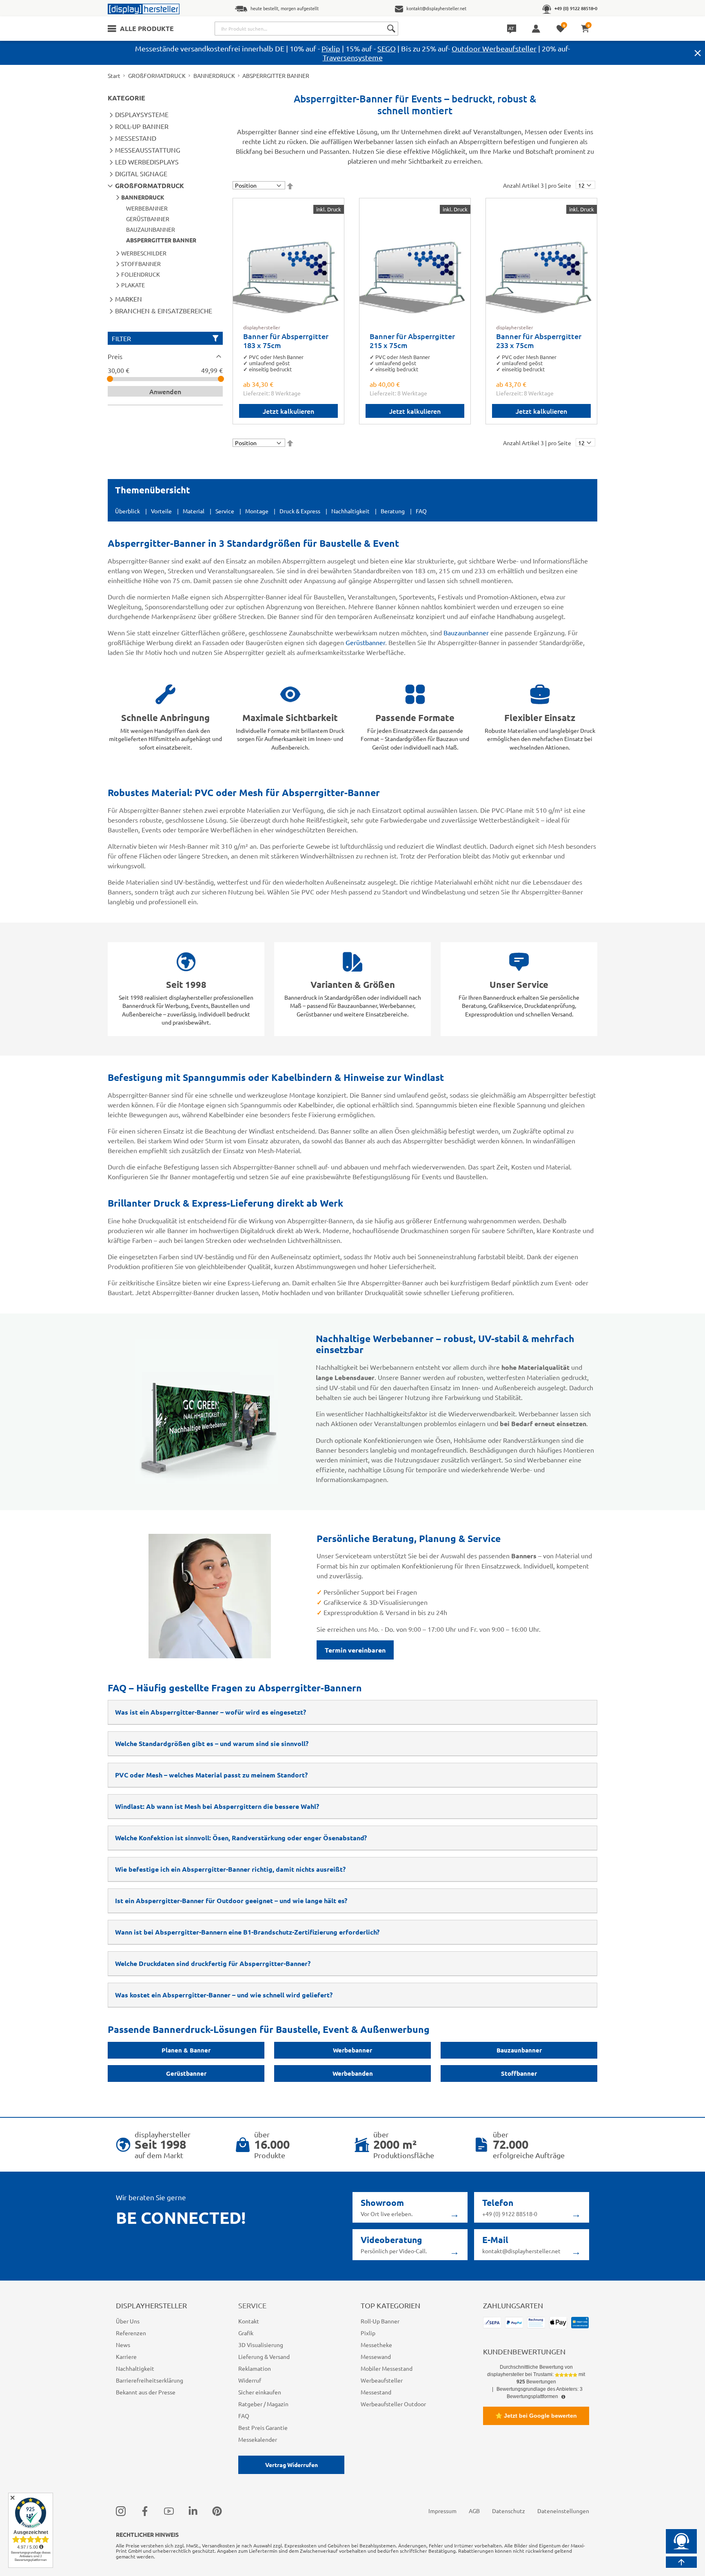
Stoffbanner (519, 2073)
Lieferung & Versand (264, 2356)
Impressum (442, 2511)
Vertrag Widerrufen (292, 2465)
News (123, 2345)
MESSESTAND (136, 138)
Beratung (393, 511)
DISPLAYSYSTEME (142, 114)
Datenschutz (509, 2511)
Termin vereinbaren (355, 1650)
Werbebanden (353, 2073)
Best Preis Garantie (263, 2427)
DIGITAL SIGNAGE (141, 173)
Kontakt (249, 2321)
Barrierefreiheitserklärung (150, 2380)
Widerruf (250, 2380)
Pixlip (331, 48)
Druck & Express (300, 511)
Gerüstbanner (365, 642)
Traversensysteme (353, 57)
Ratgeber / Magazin (263, 2404)
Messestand (376, 2392)
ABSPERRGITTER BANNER (161, 240)
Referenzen (131, 2333)
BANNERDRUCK (214, 75)
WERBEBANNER (147, 208)
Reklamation (255, 2368)
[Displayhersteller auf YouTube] (169, 2511)
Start (114, 75)
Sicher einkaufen (260, 2392)
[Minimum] (110, 379)
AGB (474, 2511)
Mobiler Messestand (387, 2368)
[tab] (165, 356)
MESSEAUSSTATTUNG (148, 150)
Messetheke (376, 2345)
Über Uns (128, 2321)
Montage (257, 511)
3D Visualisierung (261, 2345)
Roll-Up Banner (380, 2321)
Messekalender (258, 2439)
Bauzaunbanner (466, 632)
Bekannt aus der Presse (146, 2392)
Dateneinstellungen (563, 2511)
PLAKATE (133, 285)
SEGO (387, 48)
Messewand (376, 2356)
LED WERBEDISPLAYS (147, 162)
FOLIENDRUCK (141, 274)
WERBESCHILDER (144, 253)
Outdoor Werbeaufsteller (494, 48)
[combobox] (306, 29)
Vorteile (161, 511)
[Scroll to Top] (681, 2562)
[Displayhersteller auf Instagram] (121, 2511)
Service (225, 511)
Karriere (126, 2356)
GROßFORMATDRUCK (157, 75)
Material (194, 511)
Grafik (246, 2333)
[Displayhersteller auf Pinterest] (217, 2511)
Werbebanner (352, 2050)
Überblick (127, 511)
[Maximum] (221, 379)
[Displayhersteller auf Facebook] (145, 2511)
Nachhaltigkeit (350, 511)
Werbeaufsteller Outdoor (393, 2404)
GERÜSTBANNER (148, 219)
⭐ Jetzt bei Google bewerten (536, 2416)
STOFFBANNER (141, 264)
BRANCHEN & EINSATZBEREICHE (164, 311)
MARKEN (129, 299)
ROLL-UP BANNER (142, 126)
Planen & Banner (186, 2050)
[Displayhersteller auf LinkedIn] (193, 2511)
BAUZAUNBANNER (151, 229)
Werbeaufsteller (382, 2380)
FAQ (421, 511)
